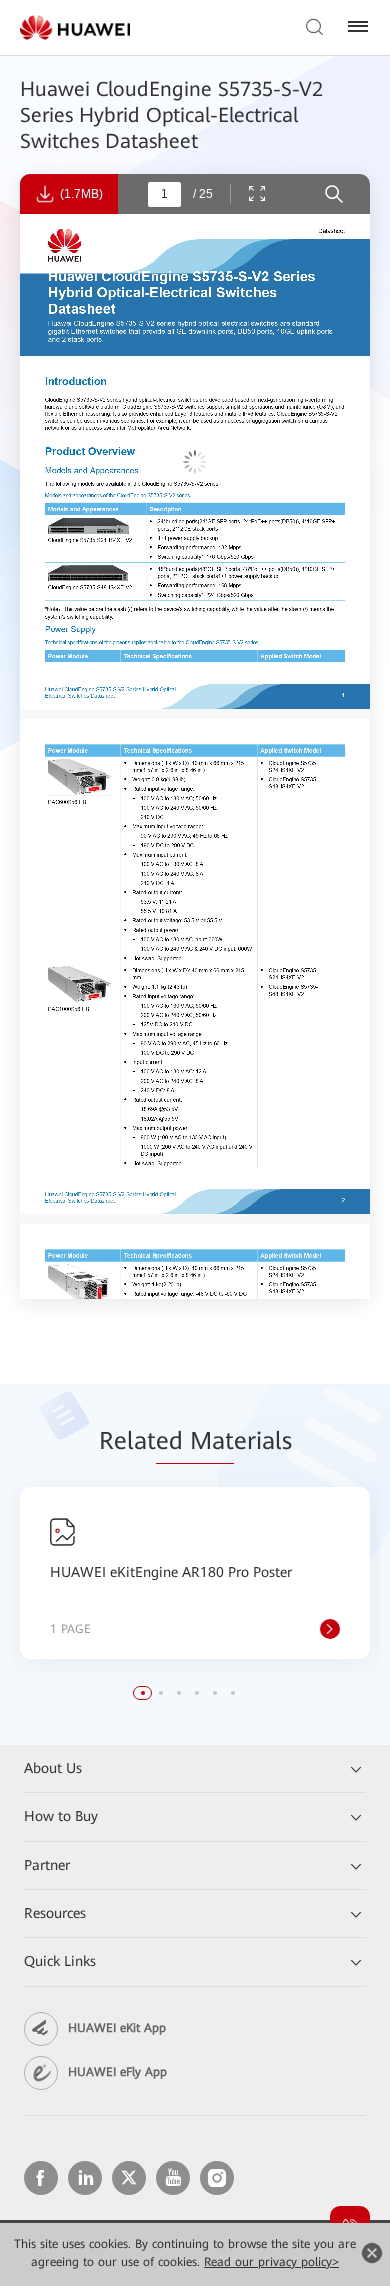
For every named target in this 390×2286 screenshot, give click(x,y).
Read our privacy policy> (271, 2262)
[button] (143, 1693)
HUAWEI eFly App (117, 2072)
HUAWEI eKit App (117, 2028)
